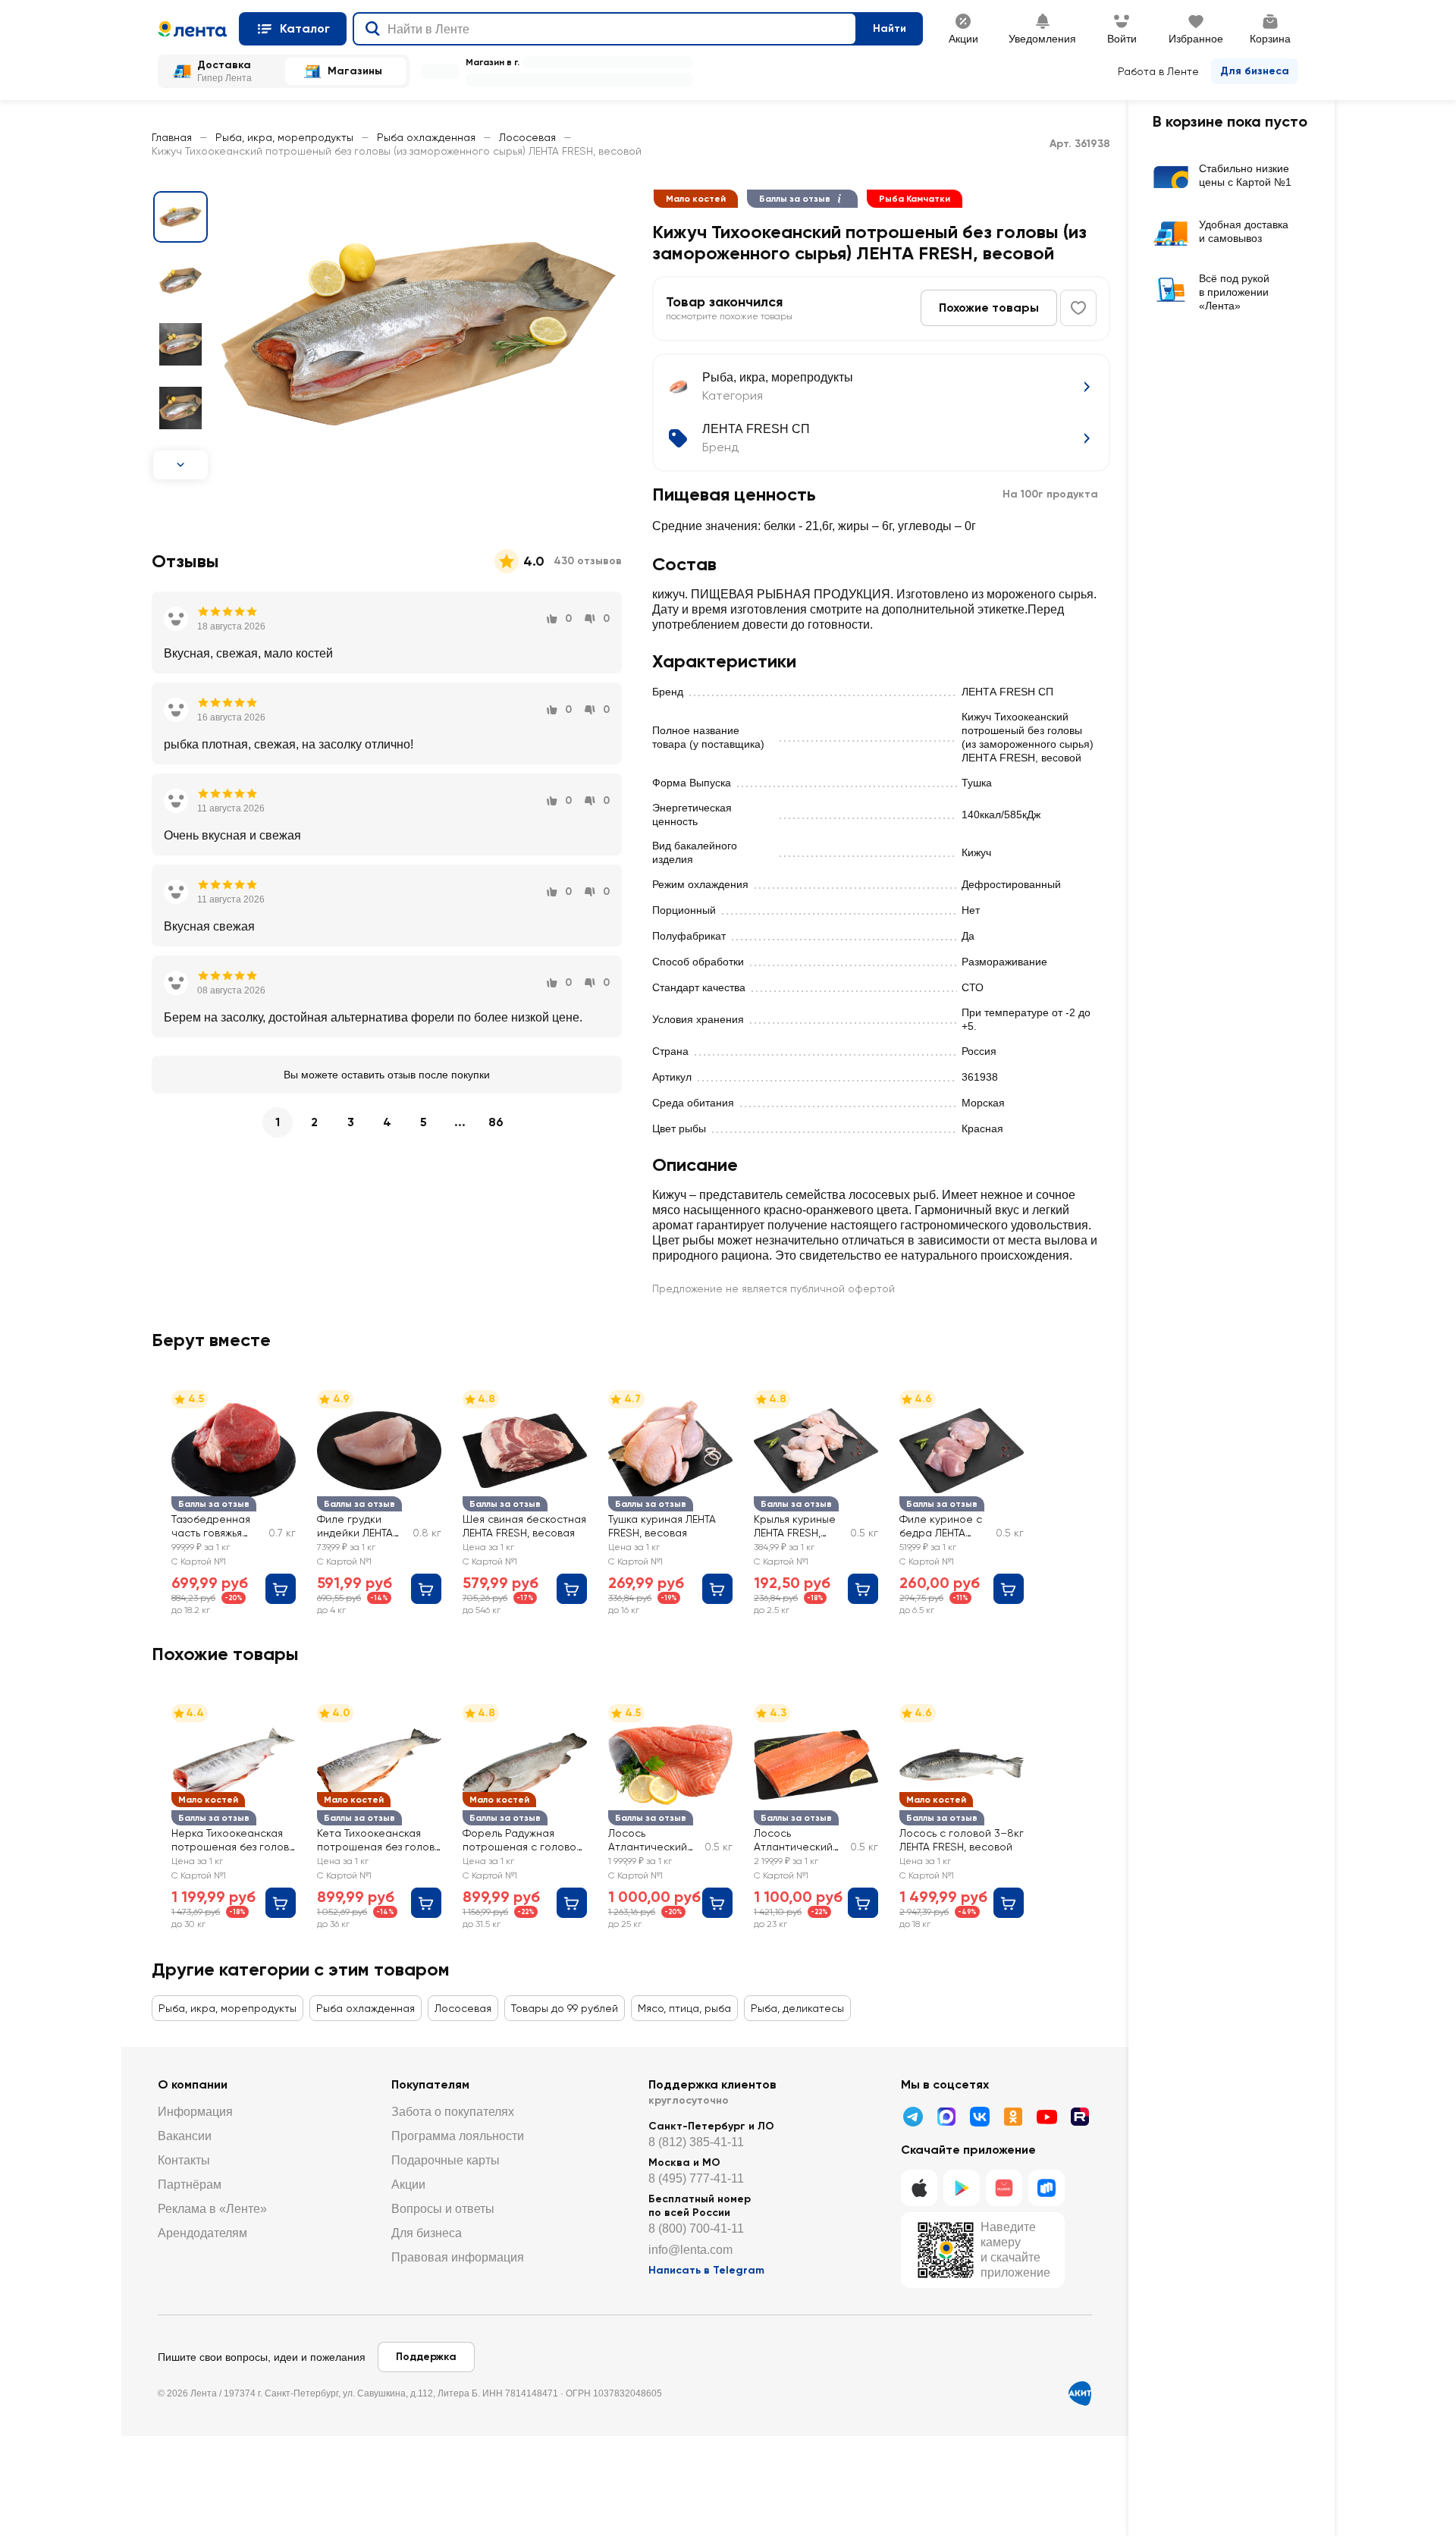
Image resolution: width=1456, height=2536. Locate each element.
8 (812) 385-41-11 (696, 2142)
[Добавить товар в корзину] (281, 1589)
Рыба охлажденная (426, 137)
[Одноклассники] (1013, 2117)
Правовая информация (458, 2257)
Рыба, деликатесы (797, 2008)
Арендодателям (202, 2233)
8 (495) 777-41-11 (696, 2178)
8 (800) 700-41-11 (696, 2228)
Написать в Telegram (706, 2270)
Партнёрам (190, 2184)
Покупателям (430, 2084)
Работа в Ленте (1158, 71)
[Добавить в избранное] (1078, 308)
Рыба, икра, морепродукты (284, 137)
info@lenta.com (690, 2250)
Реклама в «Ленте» (212, 2209)
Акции (408, 2184)
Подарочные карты (446, 2160)
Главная (172, 137)
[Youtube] (1046, 2117)
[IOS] (919, 2188)
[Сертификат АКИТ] (1080, 2393)
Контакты (184, 2160)
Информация (195, 2112)
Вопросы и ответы (443, 2209)
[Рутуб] (1080, 2117)
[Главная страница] (192, 29)
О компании (193, 2084)
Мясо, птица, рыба (684, 2008)
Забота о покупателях (453, 2112)
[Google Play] (962, 2188)
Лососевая (527, 137)
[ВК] (980, 2117)
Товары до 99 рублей (565, 2008)
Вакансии (185, 2136)
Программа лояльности (458, 2136)
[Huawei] (1004, 2188)
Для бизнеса (1255, 71)
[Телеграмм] (913, 2117)
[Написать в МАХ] (946, 2117)
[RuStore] (1046, 2188)
